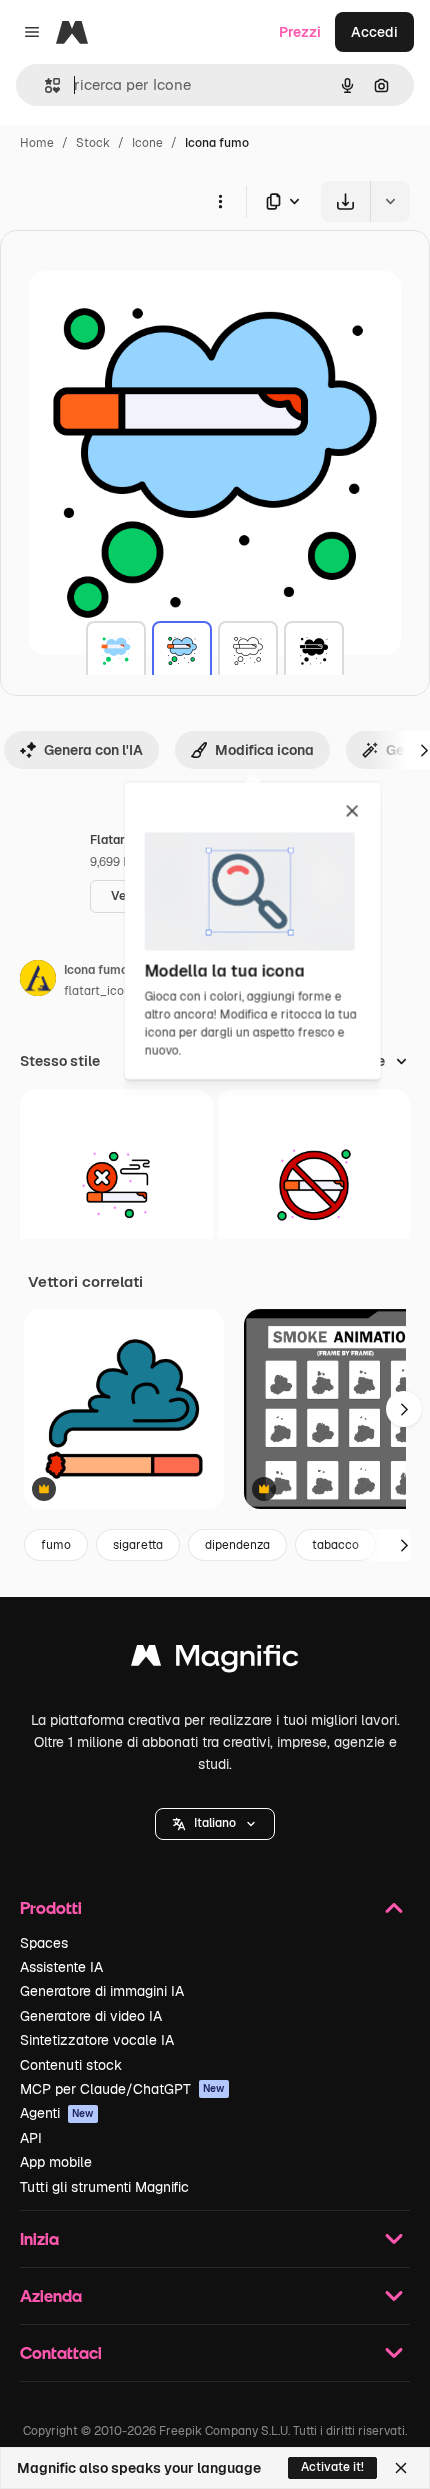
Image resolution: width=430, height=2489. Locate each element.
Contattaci (61, 2352)
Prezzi (300, 32)
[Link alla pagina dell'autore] (38, 981)
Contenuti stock (71, 2065)
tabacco (335, 1545)
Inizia (39, 2238)
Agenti (57, 2113)
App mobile (56, 2162)
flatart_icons (100, 991)
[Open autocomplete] (44, 85)
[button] (215, 1824)
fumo (56, 1545)
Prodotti (51, 1907)
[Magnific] (215, 1660)
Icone (147, 143)
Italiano (215, 1823)
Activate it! (332, 2467)
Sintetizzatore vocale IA (97, 2040)
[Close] (401, 2468)
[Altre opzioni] (220, 201)
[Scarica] (345, 201)
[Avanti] (404, 1409)
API (31, 2138)
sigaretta (138, 1545)
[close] (352, 812)
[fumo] (116, 651)
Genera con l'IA (93, 750)
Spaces (44, 1943)
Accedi (374, 32)
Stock (93, 143)
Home (37, 143)
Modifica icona (264, 750)
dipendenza (237, 1545)
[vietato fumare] (116, 1185)
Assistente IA (61, 1967)
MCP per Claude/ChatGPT (122, 2089)
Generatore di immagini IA (102, 1991)
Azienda (51, 2295)
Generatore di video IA (91, 2016)
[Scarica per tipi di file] (284, 201)
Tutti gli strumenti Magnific (104, 2187)
